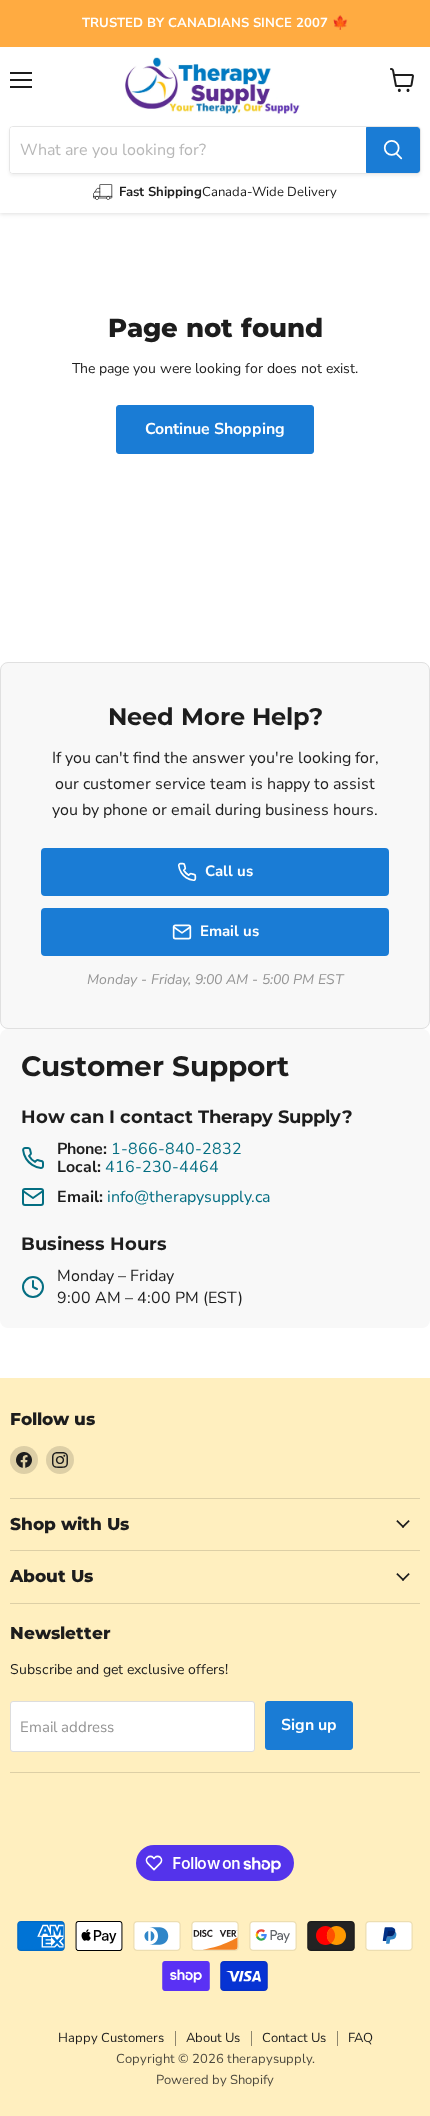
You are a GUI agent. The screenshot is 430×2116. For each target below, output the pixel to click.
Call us (229, 871)
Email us (229, 931)
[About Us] (215, 23)
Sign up (309, 1725)
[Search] (393, 150)
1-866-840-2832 (176, 1149)
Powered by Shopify (215, 2080)
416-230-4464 (162, 1167)
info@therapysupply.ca (188, 1197)
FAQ (360, 2038)
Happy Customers (111, 2038)
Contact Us (294, 2038)
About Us (213, 2038)
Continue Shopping (215, 429)
